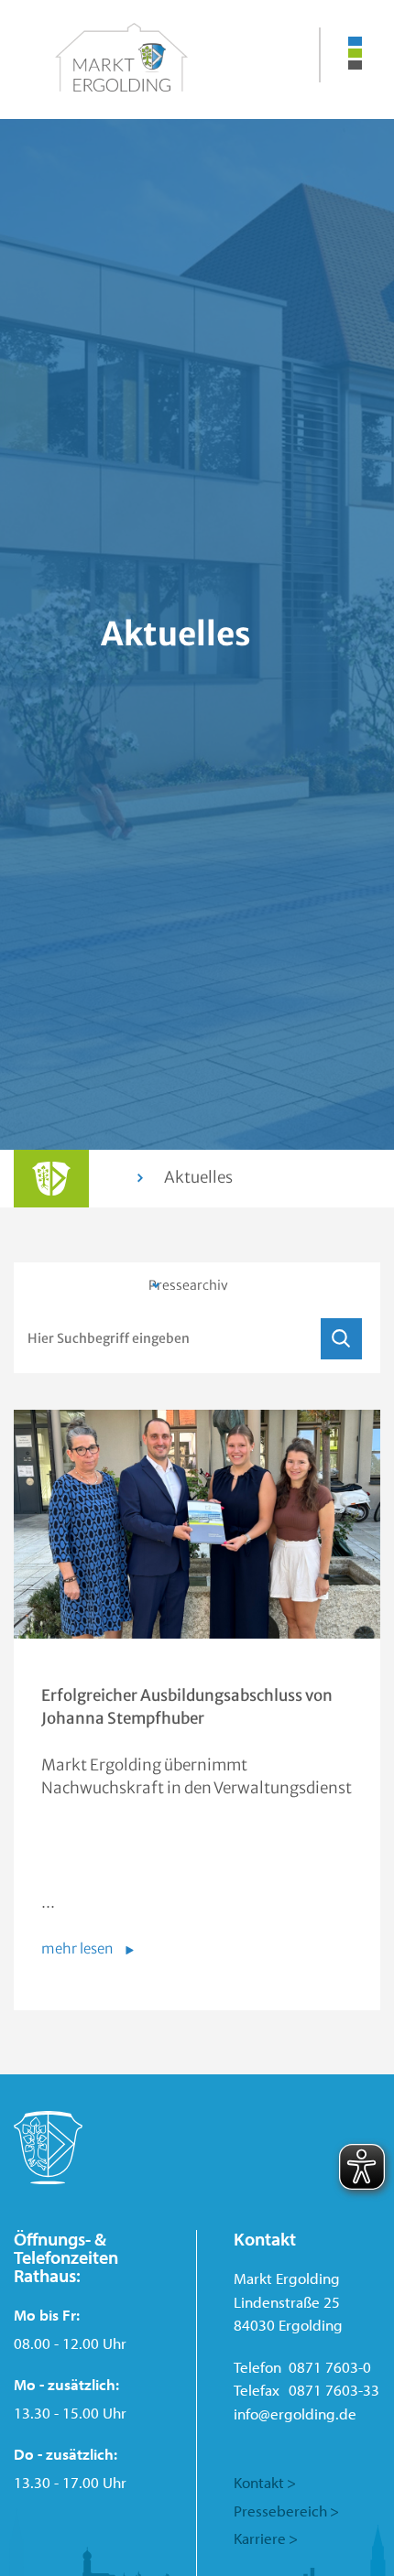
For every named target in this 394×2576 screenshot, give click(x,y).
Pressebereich (280, 2511)
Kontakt (259, 2482)
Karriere (260, 2538)
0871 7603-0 (330, 2367)
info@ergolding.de (295, 2414)
